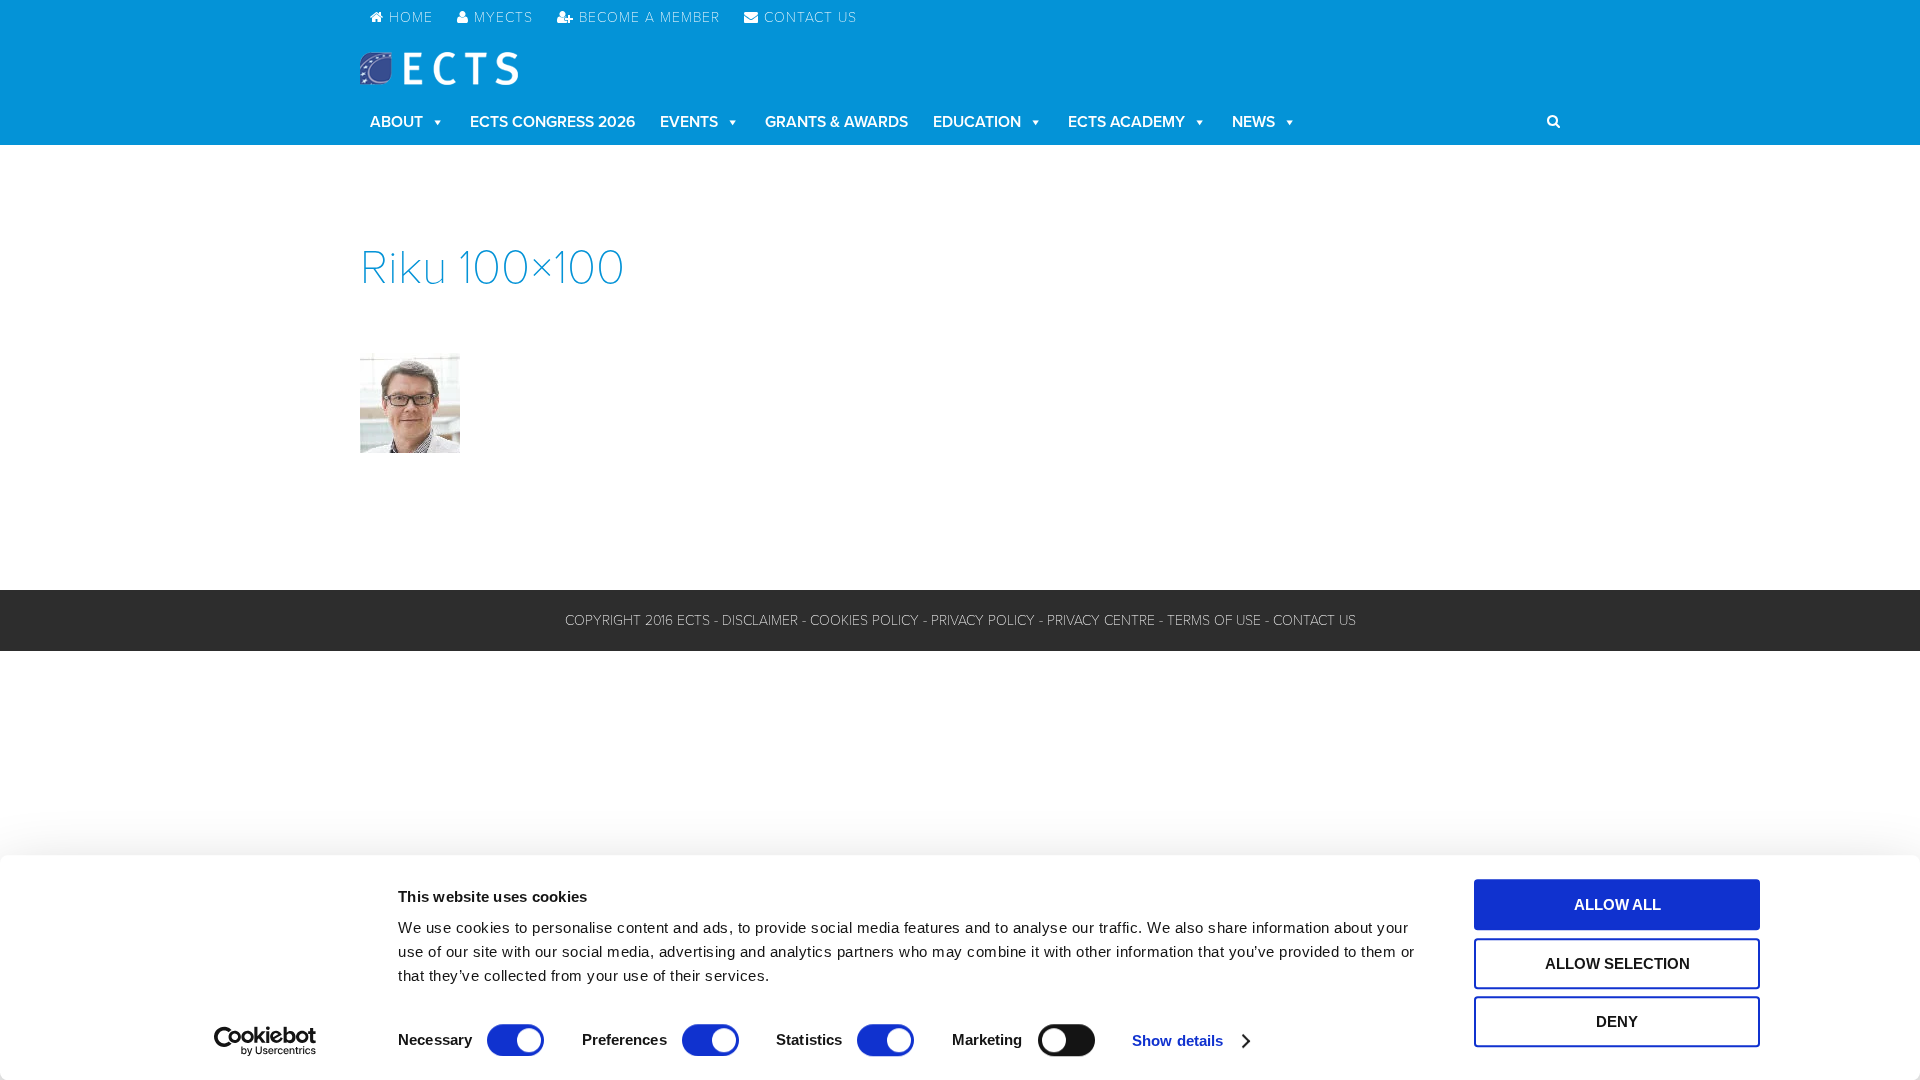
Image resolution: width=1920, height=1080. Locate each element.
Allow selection (1617, 963)
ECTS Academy (1126, 122)
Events (689, 122)
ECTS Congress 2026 (552, 122)
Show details (1177, 1040)
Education (977, 122)
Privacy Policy (983, 620)
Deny (1617, 1021)
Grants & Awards (836, 122)
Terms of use (1214, 620)
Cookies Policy (864, 620)
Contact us (1314, 620)
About (396, 122)
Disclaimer (760, 620)
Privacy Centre (1101, 620)
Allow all (1617, 904)
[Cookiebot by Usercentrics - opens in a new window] (265, 1041)
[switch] (710, 1040)
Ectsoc (439, 68)
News (1253, 122)
